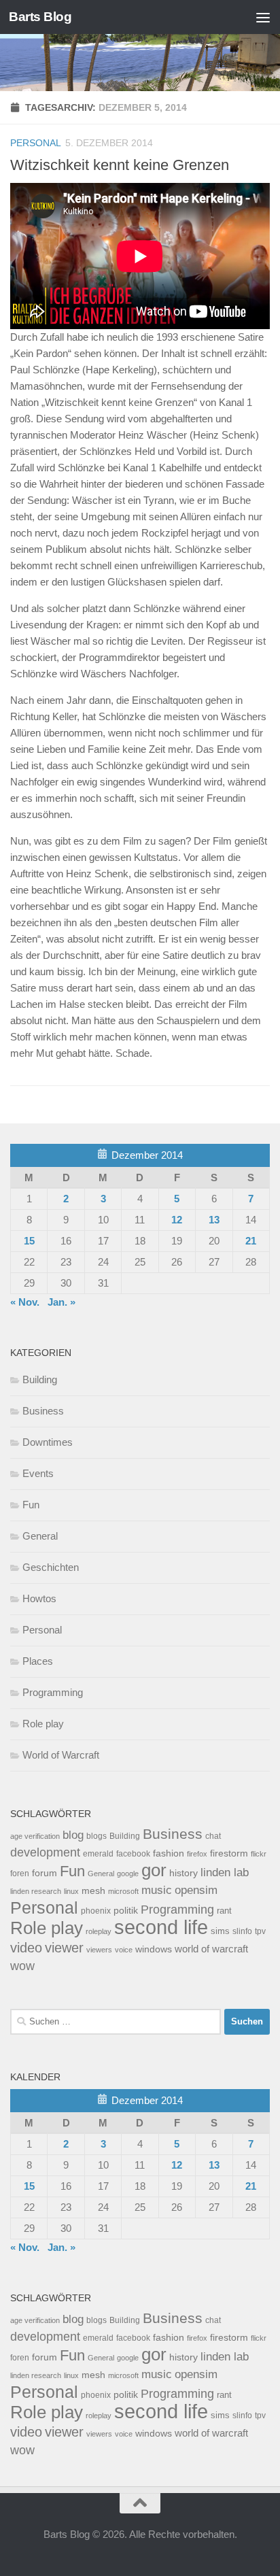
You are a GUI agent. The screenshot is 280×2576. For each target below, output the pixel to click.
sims (220, 1931)
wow (22, 1966)
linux (71, 1891)
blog (73, 1835)
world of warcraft (211, 1949)
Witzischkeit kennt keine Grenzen (120, 165)
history (183, 1873)
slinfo (242, 1931)
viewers (99, 1950)
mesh (93, 1891)
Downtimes (48, 1442)
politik (126, 1911)
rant (224, 1911)
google (128, 1874)
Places (38, 1661)
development (45, 1852)
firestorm (229, 1853)
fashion (169, 1853)
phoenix (96, 1911)
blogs (97, 1836)
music (157, 1890)
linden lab (225, 1872)
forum (45, 1873)
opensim (196, 1890)
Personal (36, 143)
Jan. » (62, 1302)
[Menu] (263, 17)
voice (124, 1950)
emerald (98, 1854)
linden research (36, 1891)
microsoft (123, 1891)
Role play (43, 1724)
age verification (35, 1836)
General (40, 1536)
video (26, 1948)
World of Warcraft (61, 1755)
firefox (197, 1854)
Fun (31, 1505)
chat (213, 1836)
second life (161, 1927)
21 (251, 1241)
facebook (133, 1854)
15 (29, 1241)
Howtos (39, 1598)
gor (154, 1870)
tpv (260, 1931)
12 (177, 1220)
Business (43, 1411)
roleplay (99, 1931)
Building (40, 1379)
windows (154, 1949)
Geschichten (51, 1567)
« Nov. (25, 1302)
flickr (259, 1854)
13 (214, 1220)
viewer (64, 1948)
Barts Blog (40, 17)
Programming (53, 1692)
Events (38, 1473)
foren (20, 1874)
